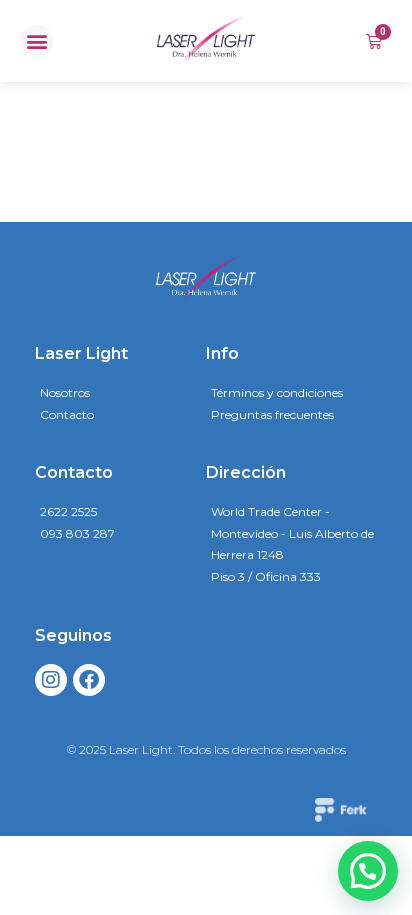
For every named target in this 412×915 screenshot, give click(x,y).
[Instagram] (51, 680)
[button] (36, 41)
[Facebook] (89, 680)
